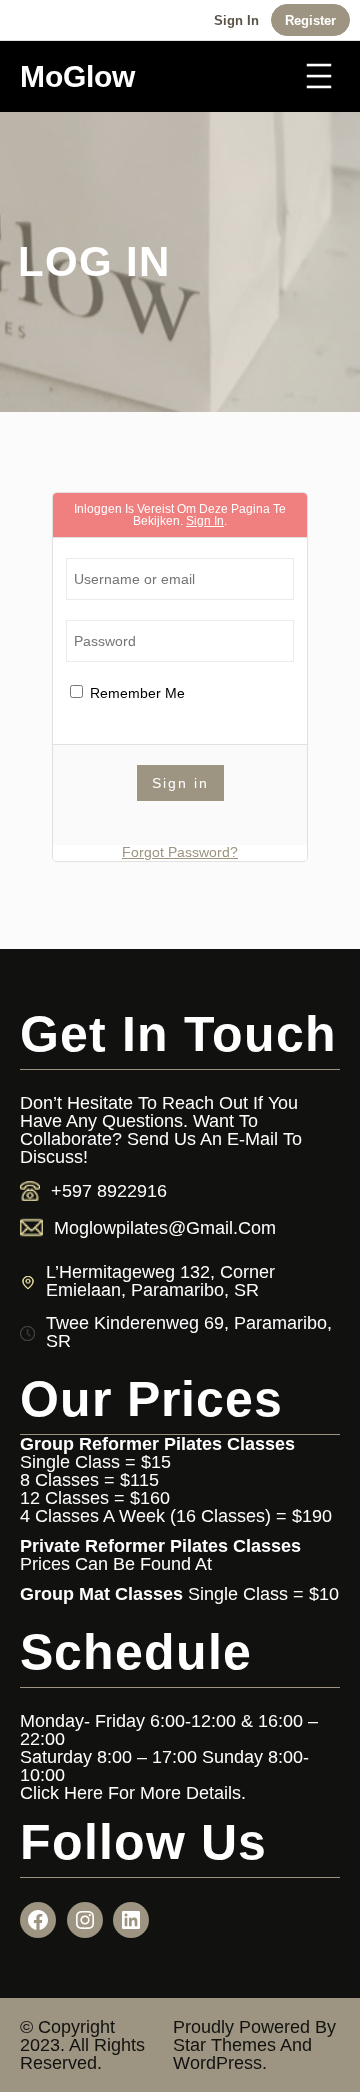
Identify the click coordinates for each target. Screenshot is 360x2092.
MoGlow (77, 76)
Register (310, 20)
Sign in (236, 20)
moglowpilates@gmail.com (165, 1228)
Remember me (135, 693)
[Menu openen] (319, 76)
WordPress (217, 2063)
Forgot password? (180, 818)
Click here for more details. (133, 1793)
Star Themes (224, 2045)
